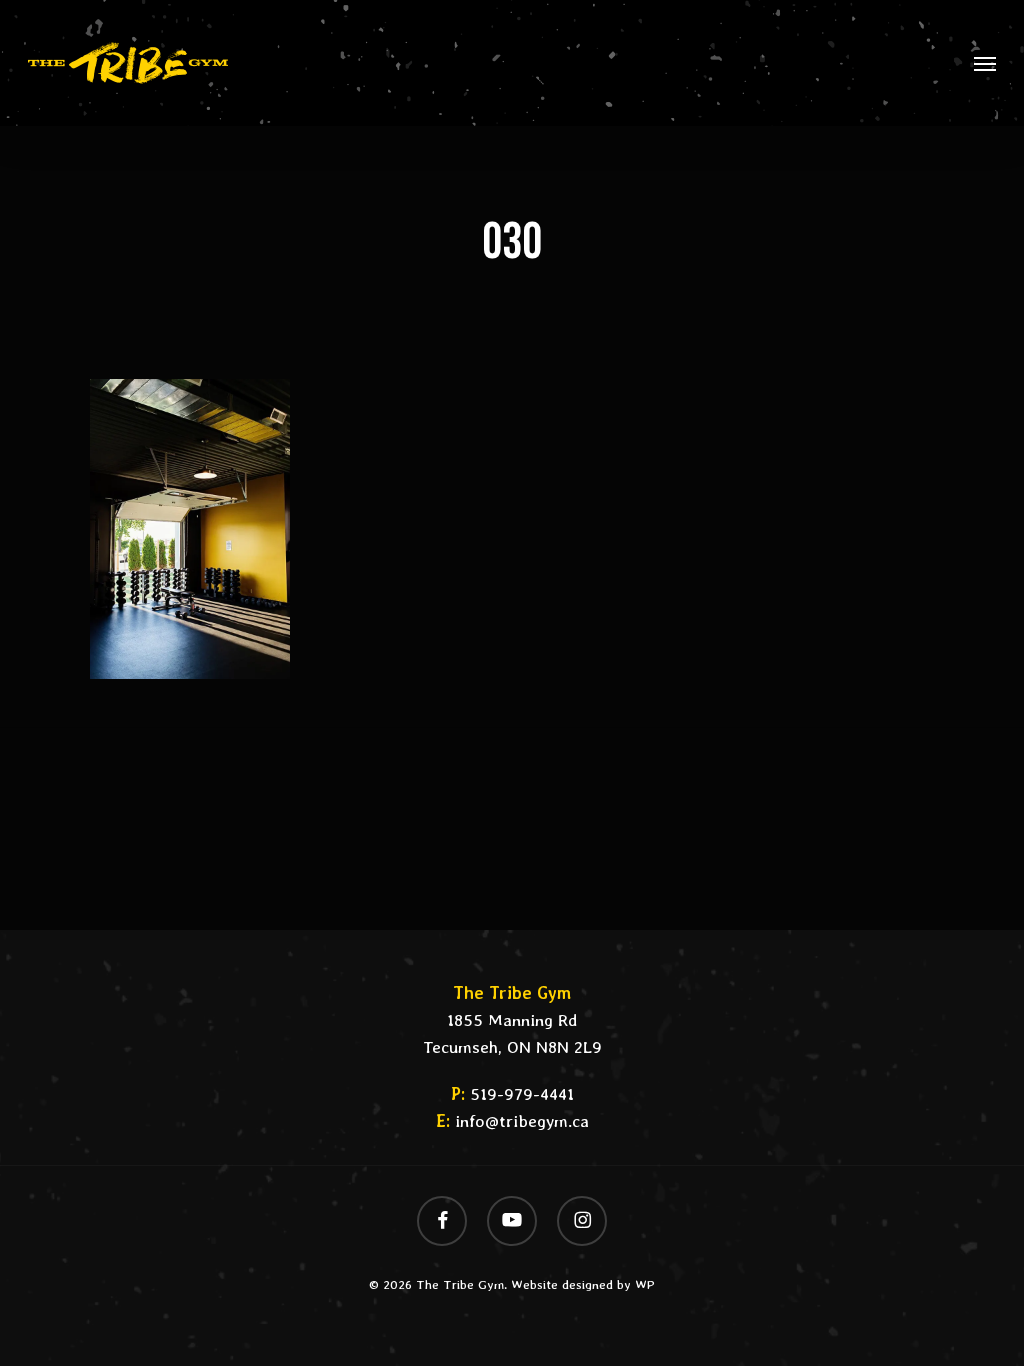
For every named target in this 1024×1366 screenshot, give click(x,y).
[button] (985, 63)
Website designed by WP (583, 1284)
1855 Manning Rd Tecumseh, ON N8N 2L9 (512, 1020)
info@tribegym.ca (522, 1121)
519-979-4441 (522, 1094)
